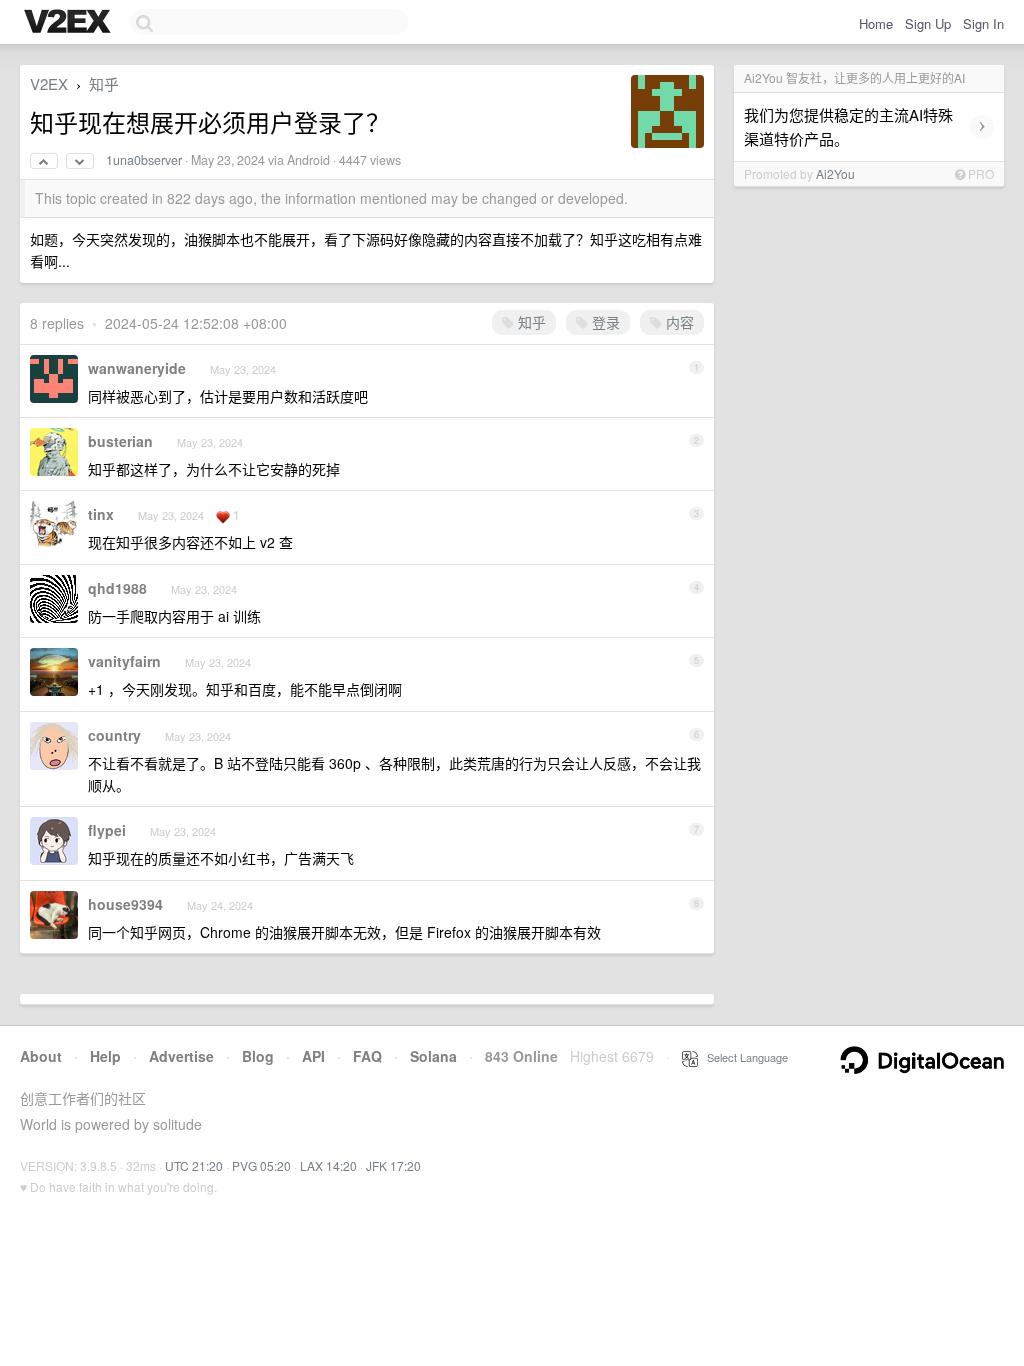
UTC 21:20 (194, 1165)
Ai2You (835, 173)
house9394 (125, 904)
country (114, 735)
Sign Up (928, 23)
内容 (678, 322)
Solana (433, 1056)
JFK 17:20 (393, 1165)
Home (876, 23)
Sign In (983, 23)
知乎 (104, 83)
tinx (101, 514)
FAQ (367, 1056)
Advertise (181, 1056)
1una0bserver (144, 160)
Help (105, 1056)
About (41, 1056)
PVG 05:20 (261, 1165)
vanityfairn (124, 661)
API (313, 1056)
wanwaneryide (137, 368)
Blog (258, 1056)
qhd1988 (117, 588)
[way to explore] (70, 23)
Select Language (743, 1057)
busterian (120, 441)
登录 (604, 322)
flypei (107, 830)
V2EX (49, 83)
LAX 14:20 (328, 1165)
